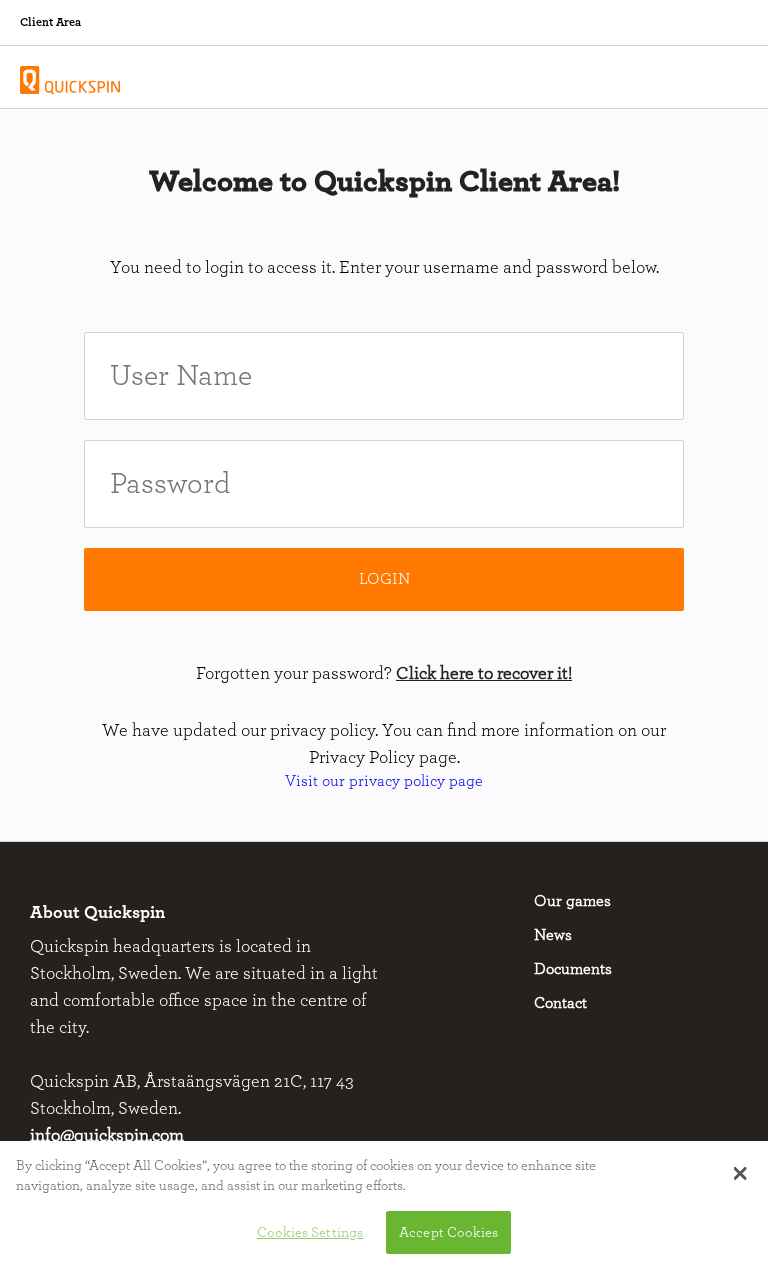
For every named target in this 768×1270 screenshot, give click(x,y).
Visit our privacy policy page (384, 781)
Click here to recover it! (484, 674)
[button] (739, 1173)
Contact (560, 1003)
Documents (573, 969)
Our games (572, 901)
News (553, 935)
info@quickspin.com (107, 1136)
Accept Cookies (448, 1232)
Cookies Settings (310, 1232)
